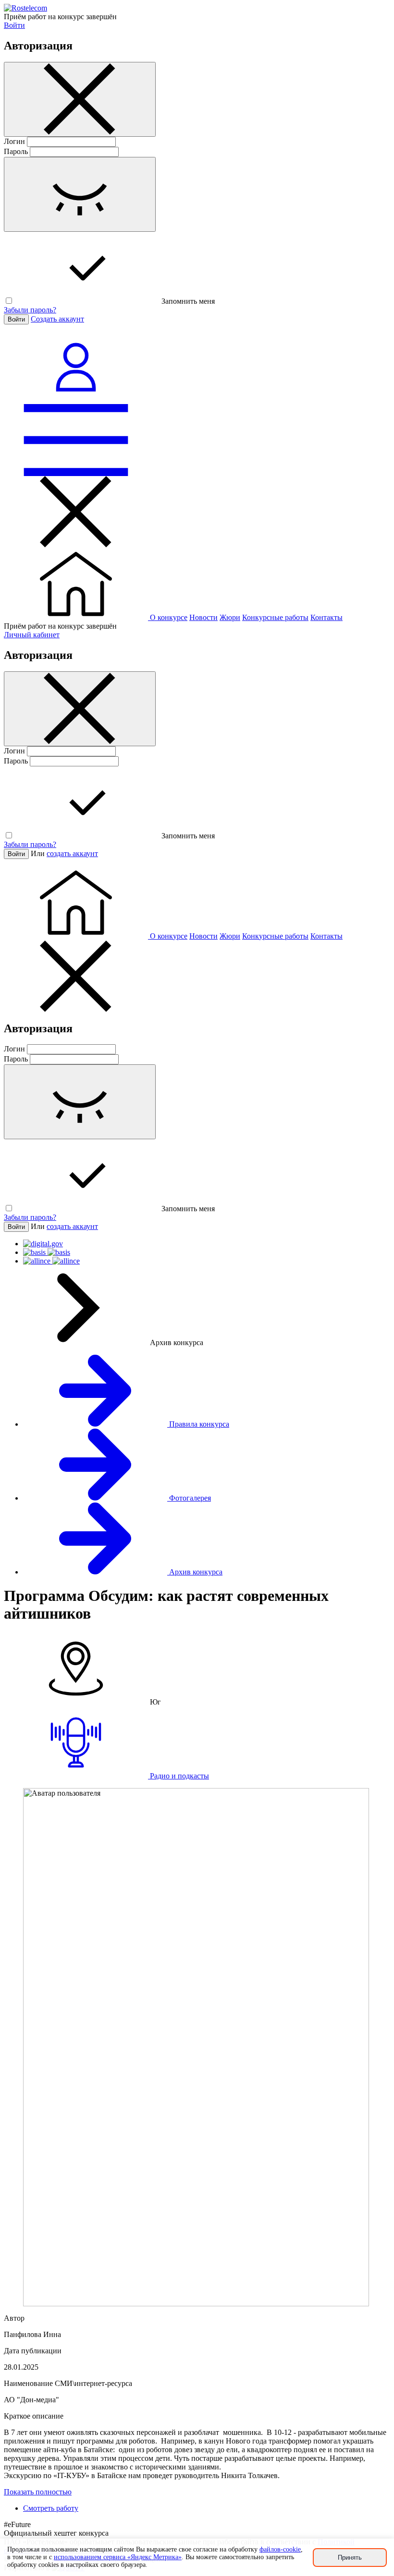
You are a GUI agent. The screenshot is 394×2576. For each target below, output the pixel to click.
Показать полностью (38, 2492)
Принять (350, 2558)
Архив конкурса (195, 1572)
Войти (14, 25)
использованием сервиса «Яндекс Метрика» (118, 2557)
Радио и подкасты (179, 1776)
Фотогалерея (189, 1498)
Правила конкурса (198, 1424)
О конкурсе (169, 617)
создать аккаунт (72, 853)
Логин (14, 141)
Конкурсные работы (275, 617)
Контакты (326, 617)
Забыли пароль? (30, 310)
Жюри (230, 617)
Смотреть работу (51, 2508)
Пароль (16, 151)
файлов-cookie (280, 2549)
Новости (203, 617)
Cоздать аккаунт (57, 319)
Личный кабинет (32, 635)
